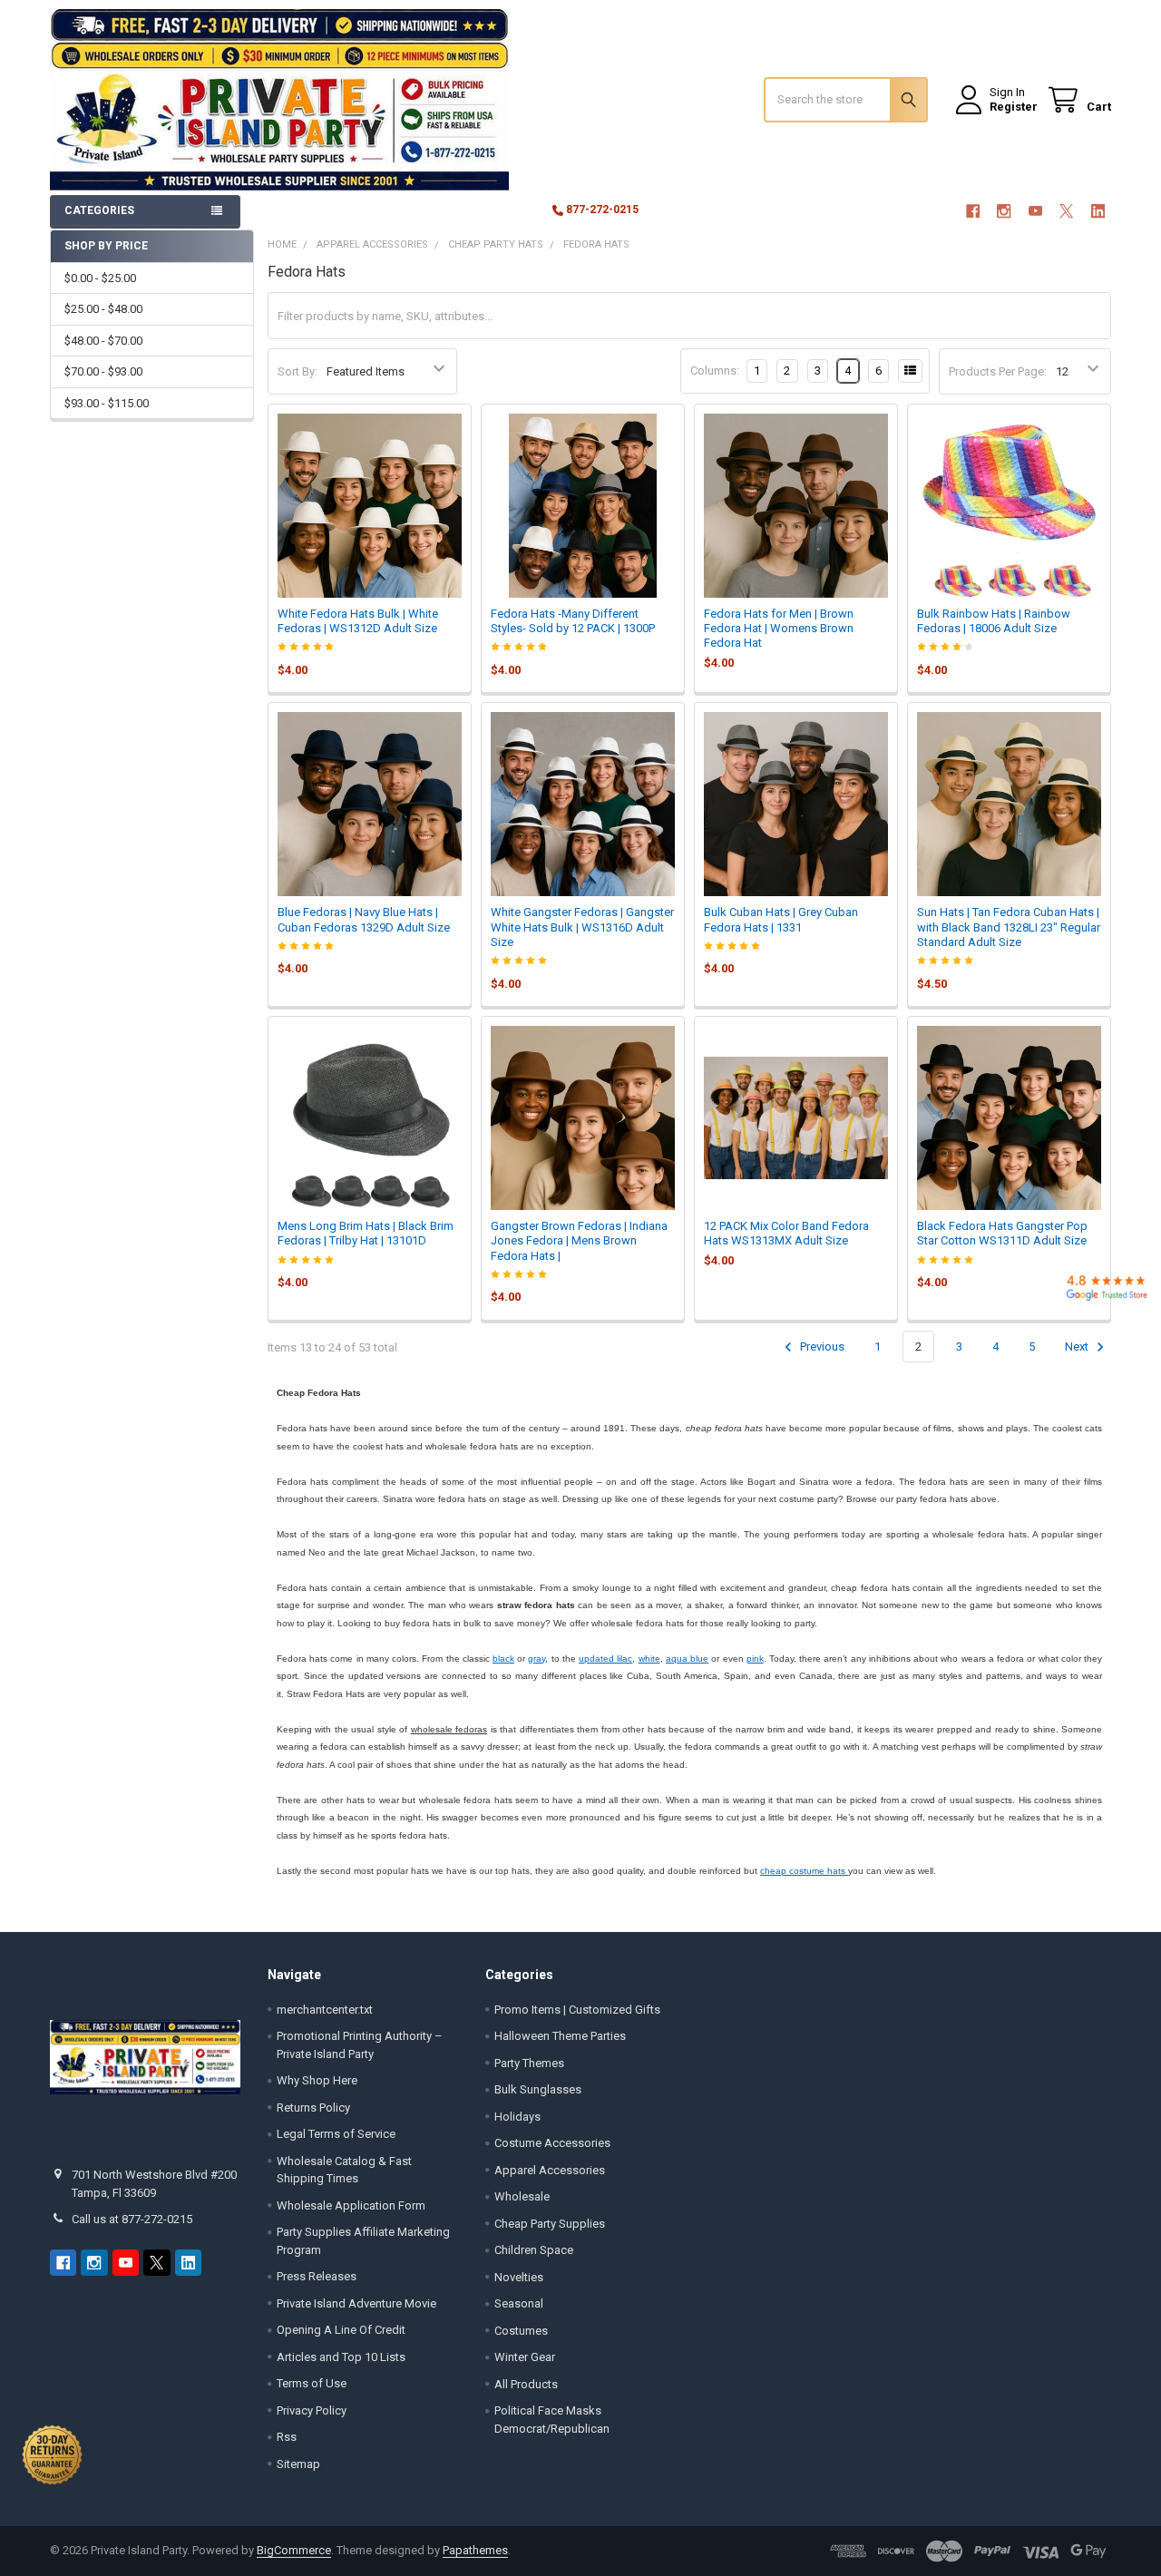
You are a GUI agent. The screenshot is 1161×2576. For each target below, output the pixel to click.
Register (1014, 107)
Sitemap (298, 2464)
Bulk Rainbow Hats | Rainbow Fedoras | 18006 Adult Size (994, 621)
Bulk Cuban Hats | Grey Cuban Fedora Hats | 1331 (781, 919)
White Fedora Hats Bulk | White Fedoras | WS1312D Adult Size (358, 621)
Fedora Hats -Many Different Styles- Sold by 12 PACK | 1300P (573, 621)
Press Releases (317, 2276)
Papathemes (475, 2550)
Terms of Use (312, 2383)
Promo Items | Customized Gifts (577, 2010)
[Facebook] (973, 211)
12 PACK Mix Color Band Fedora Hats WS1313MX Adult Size (786, 1233)
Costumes (521, 2331)
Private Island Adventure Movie (356, 2303)
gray (537, 1659)
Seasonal (519, 2303)
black (503, 1659)
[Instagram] (1004, 211)
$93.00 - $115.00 (107, 403)
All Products (526, 2384)
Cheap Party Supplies (550, 2224)
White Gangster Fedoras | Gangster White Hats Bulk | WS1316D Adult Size (582, 927)
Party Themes (529, 2063)
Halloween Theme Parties (560, 2036)
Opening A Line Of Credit (341, 2330)
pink (755, 1659)
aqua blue (687, 1659)
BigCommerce (294, 2550)
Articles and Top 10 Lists (341, 2357)
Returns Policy (313, 2108)
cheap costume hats (804, 1871)
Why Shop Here (317, 2080)
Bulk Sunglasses (538, 2089)
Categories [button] (99, 210)
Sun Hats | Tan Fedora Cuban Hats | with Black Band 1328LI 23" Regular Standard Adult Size (1009, 927)
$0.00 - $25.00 (100, 278)
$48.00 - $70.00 (103, 341)
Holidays (517, 2117)
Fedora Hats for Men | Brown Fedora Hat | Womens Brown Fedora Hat (779, 629)
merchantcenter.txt (325, 2010)
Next (1078, 1347)
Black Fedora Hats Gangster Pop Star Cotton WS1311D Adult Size (1002, 1233)
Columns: (715, 371)
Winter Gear (525, 2357)
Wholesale (522, 2196)
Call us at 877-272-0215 (132, 2219)
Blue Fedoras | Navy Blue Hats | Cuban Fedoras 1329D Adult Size (364, 919)
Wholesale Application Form (351, 2205)
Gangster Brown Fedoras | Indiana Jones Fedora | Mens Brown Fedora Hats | (579, 1241)
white (649, 1659)
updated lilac (605, 1659)
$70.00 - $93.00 (103, 371)
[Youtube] (1035, 211)
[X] (1066, 211)
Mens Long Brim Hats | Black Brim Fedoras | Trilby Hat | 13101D (366, 1233)
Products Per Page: (998, 371)
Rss (287, 2437)
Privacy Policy (312, 2410)
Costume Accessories (552, 2143)
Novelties (519, 2277)
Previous (821, 1347)
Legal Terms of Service (336, 2134)
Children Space (534, 2250)
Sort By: (298, 371)
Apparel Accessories (550, 2170)
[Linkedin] (1098, 211)
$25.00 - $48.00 (103, 309)
